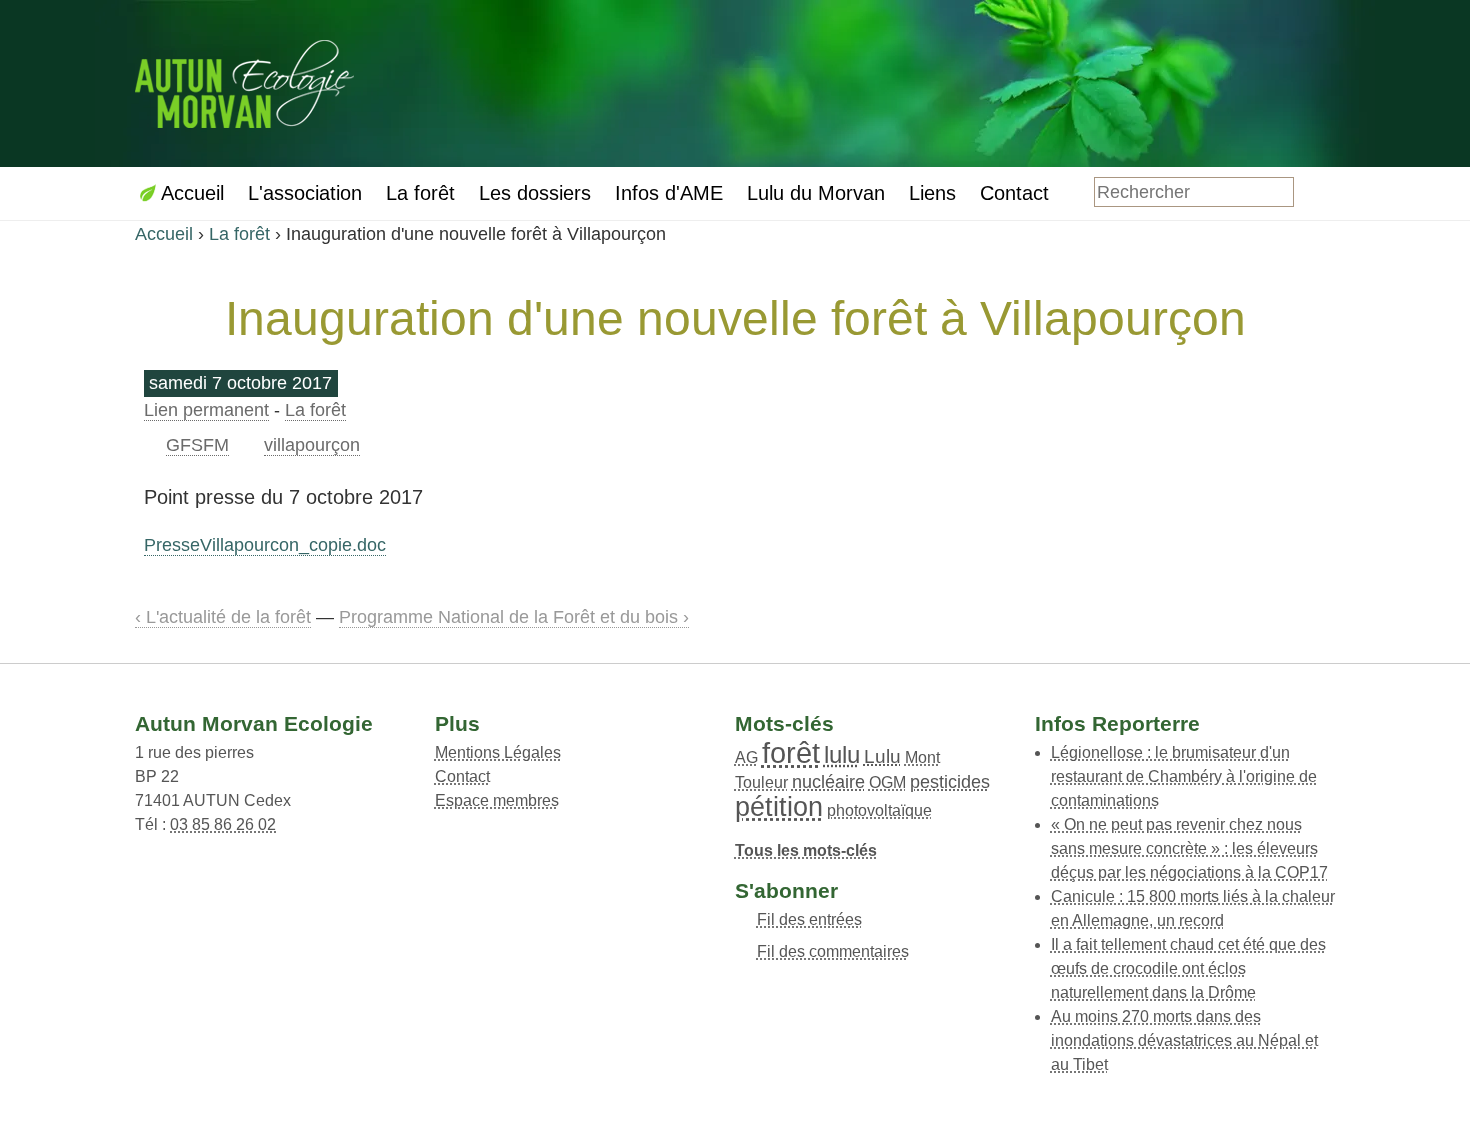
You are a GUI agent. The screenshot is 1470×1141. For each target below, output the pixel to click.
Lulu (882, 756)
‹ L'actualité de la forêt (223, 617)
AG (746, 757)
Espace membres (497, 800)
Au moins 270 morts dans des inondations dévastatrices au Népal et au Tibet (1184, 1040)
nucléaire (828, 782)
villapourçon (312, 445)
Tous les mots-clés (806, 850)
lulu (842, 754)
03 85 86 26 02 (223, 824)
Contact (462, 776)
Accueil (164, 234)
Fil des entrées (809, 919)
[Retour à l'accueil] (244, 81)
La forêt (239, 234)
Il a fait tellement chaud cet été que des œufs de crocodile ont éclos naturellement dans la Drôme (1188, 968)
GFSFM (197, 445)
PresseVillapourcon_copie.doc (265, 545)
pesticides (950, 782)
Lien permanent (206, 410)
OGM (887, 782)
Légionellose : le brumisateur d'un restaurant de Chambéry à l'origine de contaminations (1184, 776)
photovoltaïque (879, 810)
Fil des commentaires (833, 951)
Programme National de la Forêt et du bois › (514, 617)
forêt (791, 753)
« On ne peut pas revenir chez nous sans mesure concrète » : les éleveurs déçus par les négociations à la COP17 (1189, 848)
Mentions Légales (498, 752)
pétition (779, 806)
